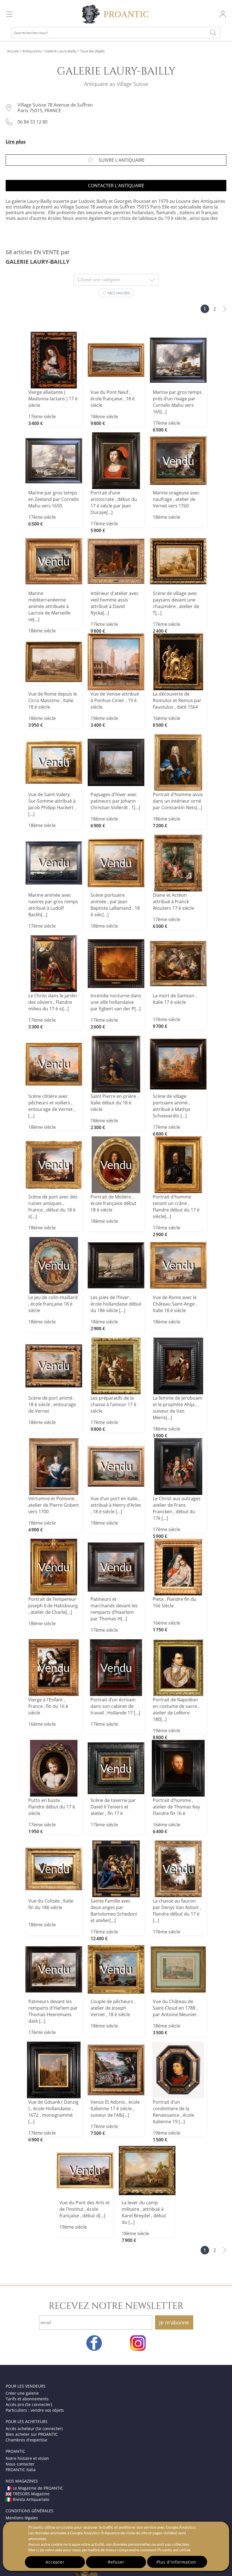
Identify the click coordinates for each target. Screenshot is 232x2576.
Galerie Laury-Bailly (61, 51)
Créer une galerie (22, 2393)
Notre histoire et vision (27, 2458)
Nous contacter (20, 2464)
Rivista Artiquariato (31, 2499)
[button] (116, 293)
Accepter (55, 2562)
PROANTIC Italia (21, 2470)
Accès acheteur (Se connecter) (34, 2429)
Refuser (116, 2562)
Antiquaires (32, 51)
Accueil (13, 51)
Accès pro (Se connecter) (29, 2404)
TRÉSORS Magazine (31, 2494)
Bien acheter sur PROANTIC (32, 2434)
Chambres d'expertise (26, 2440)
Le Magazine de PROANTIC (38, 2488)
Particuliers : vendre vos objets (35, 2410)
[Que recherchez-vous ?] (213, 33)
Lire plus (16, 142)
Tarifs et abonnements (27, 2399)
